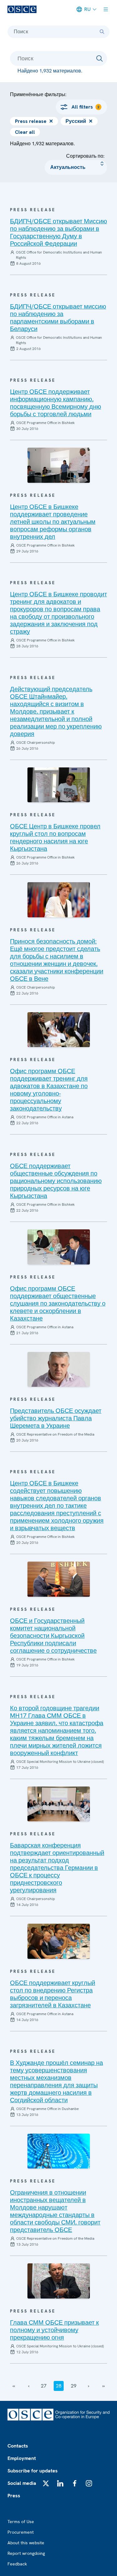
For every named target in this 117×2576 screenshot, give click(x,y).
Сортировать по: (85, 156)
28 (59, 2386)
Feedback (17, 2564)
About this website (26, 2543)
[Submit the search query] (100, 58)
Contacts (18, 2446)
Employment (22, 2458)
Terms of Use (21, 2522)
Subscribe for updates (33, 2471)
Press (14, 2496)
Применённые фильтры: (38, 94)
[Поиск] (102, 32)
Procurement (21, 2532)
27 (44, 2386)
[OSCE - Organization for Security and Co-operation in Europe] (22, 9)
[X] (46, 2483)
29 (74, 2386)
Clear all (25, 132)
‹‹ (14, 2386)
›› (104, 2386)
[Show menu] (106, 9)
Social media (22, 2483)
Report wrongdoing (26, 2553)
